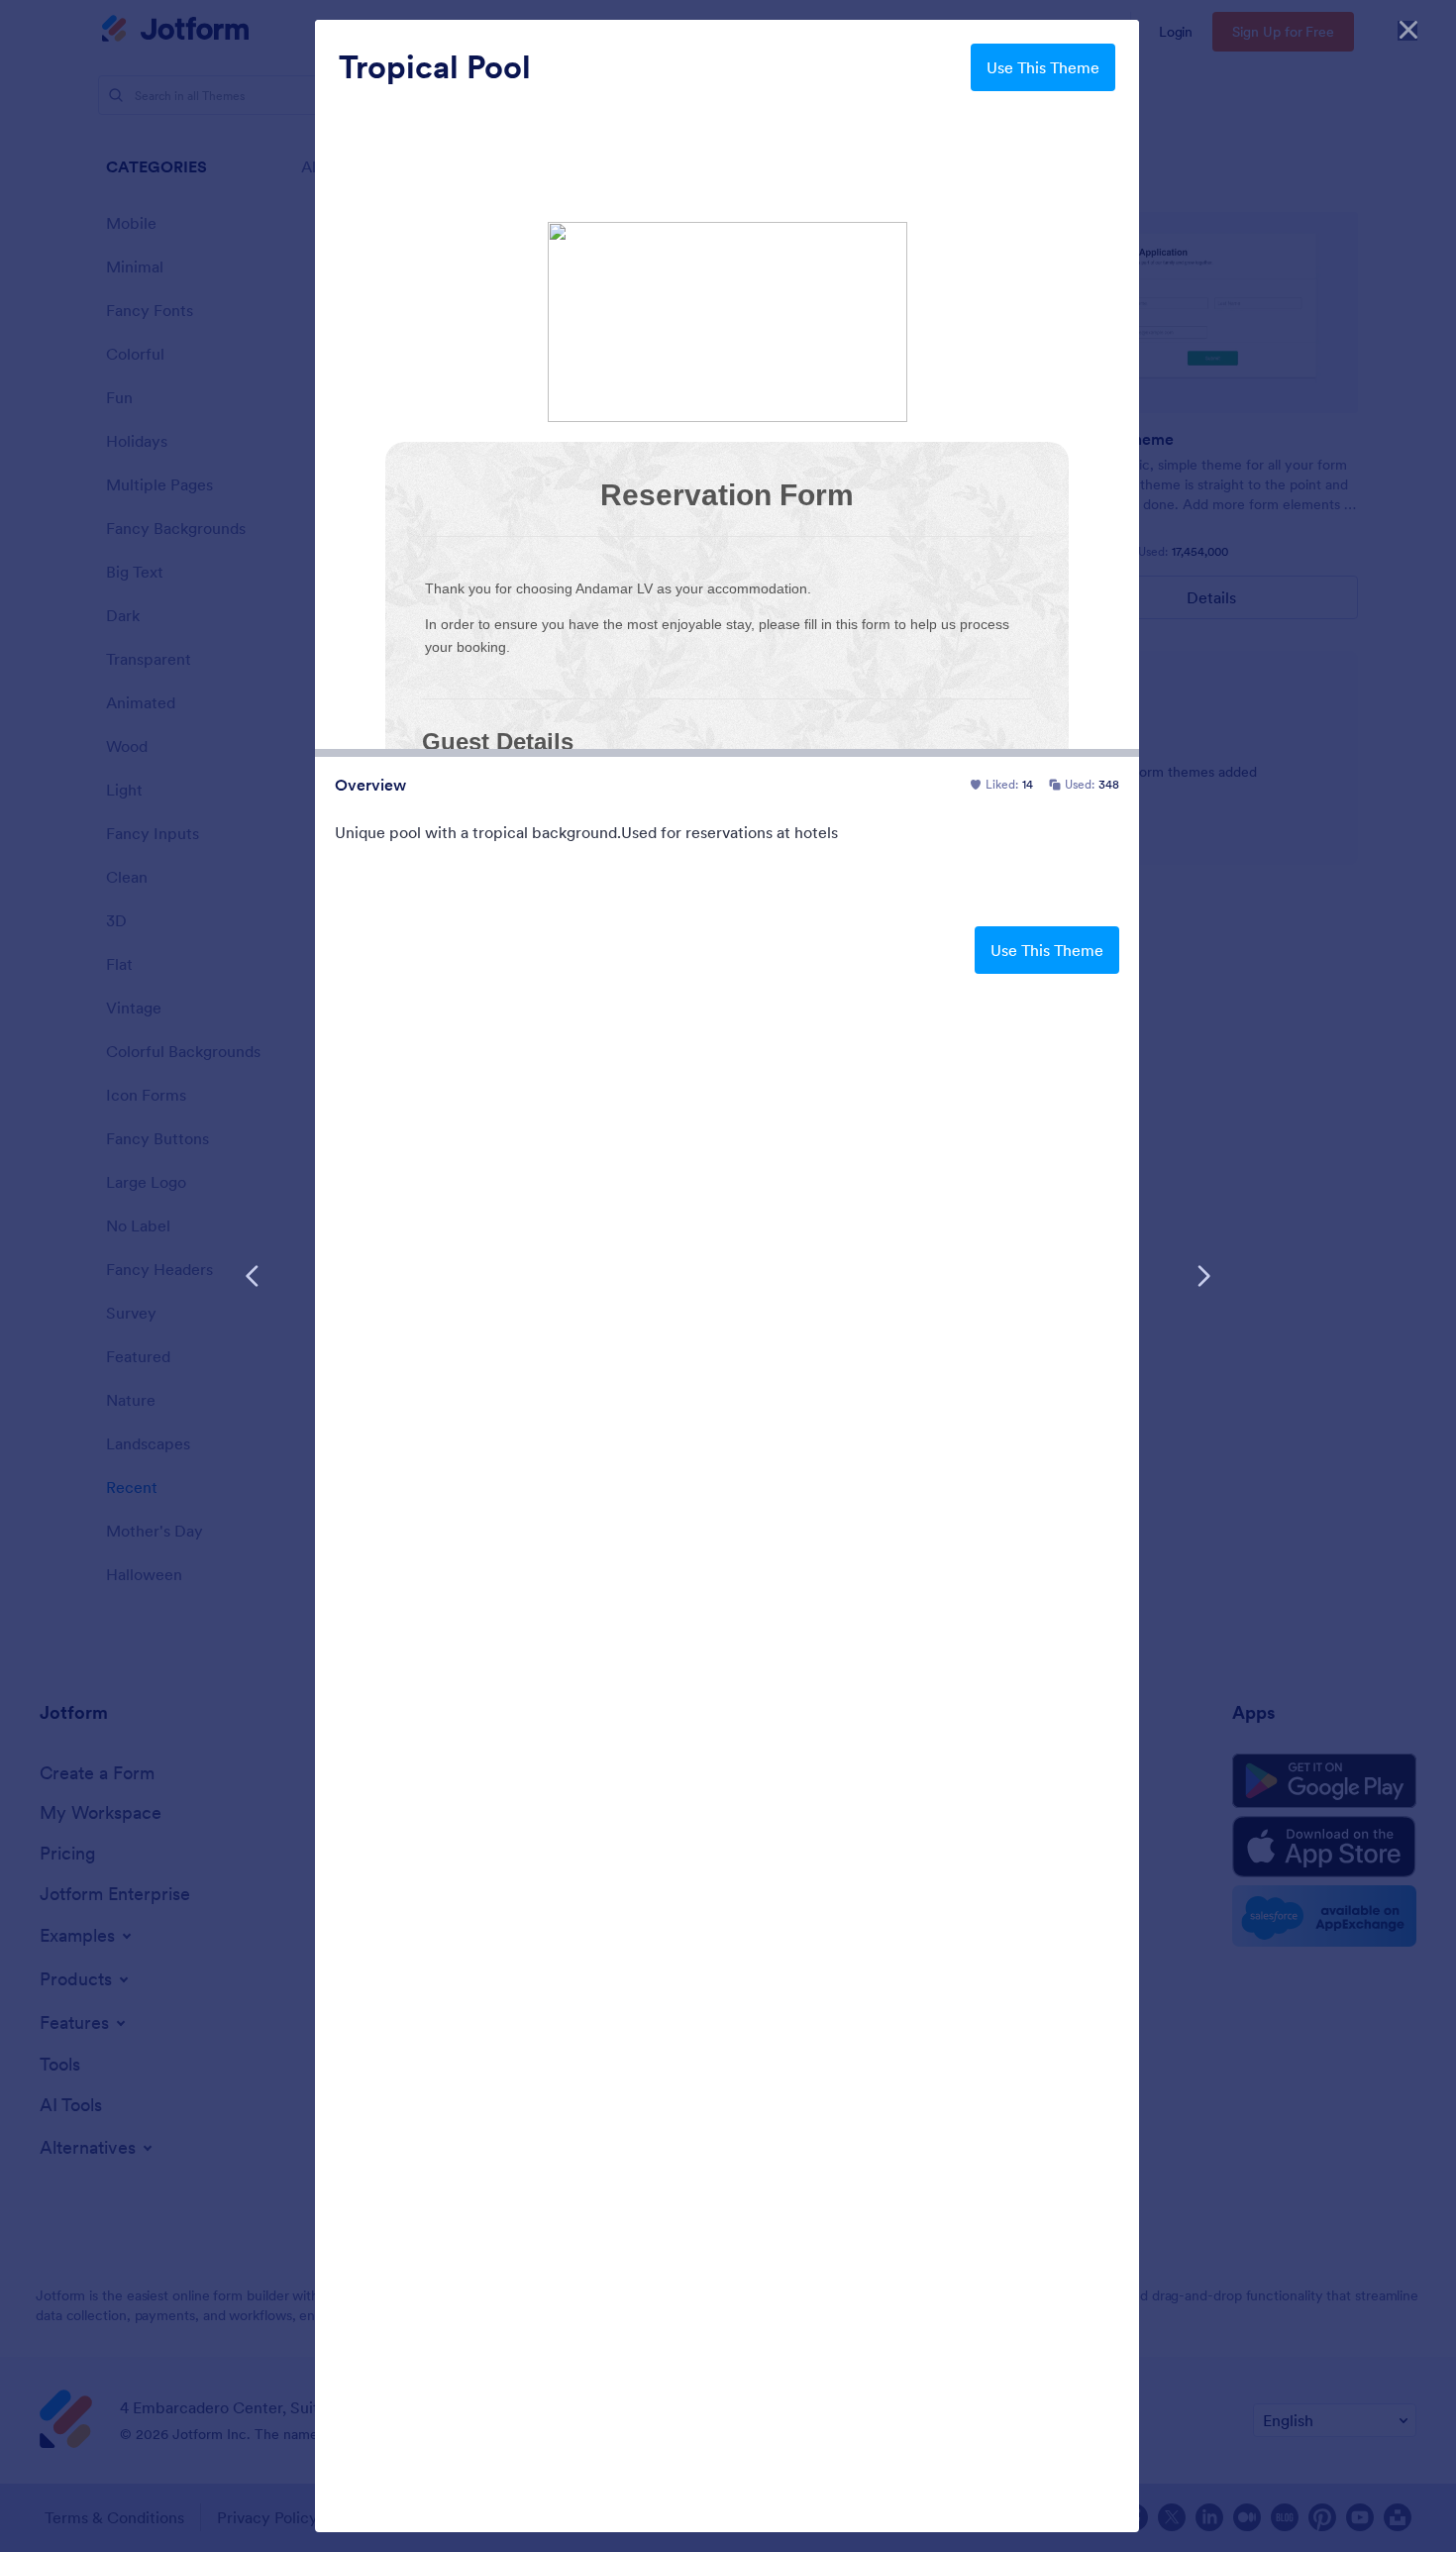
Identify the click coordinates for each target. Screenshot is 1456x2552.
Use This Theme (1043, 67)
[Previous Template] (253, 1276)
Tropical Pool (435, 67)
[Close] (1408, 30)
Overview (370, 785)
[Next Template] (1203, 1276)
